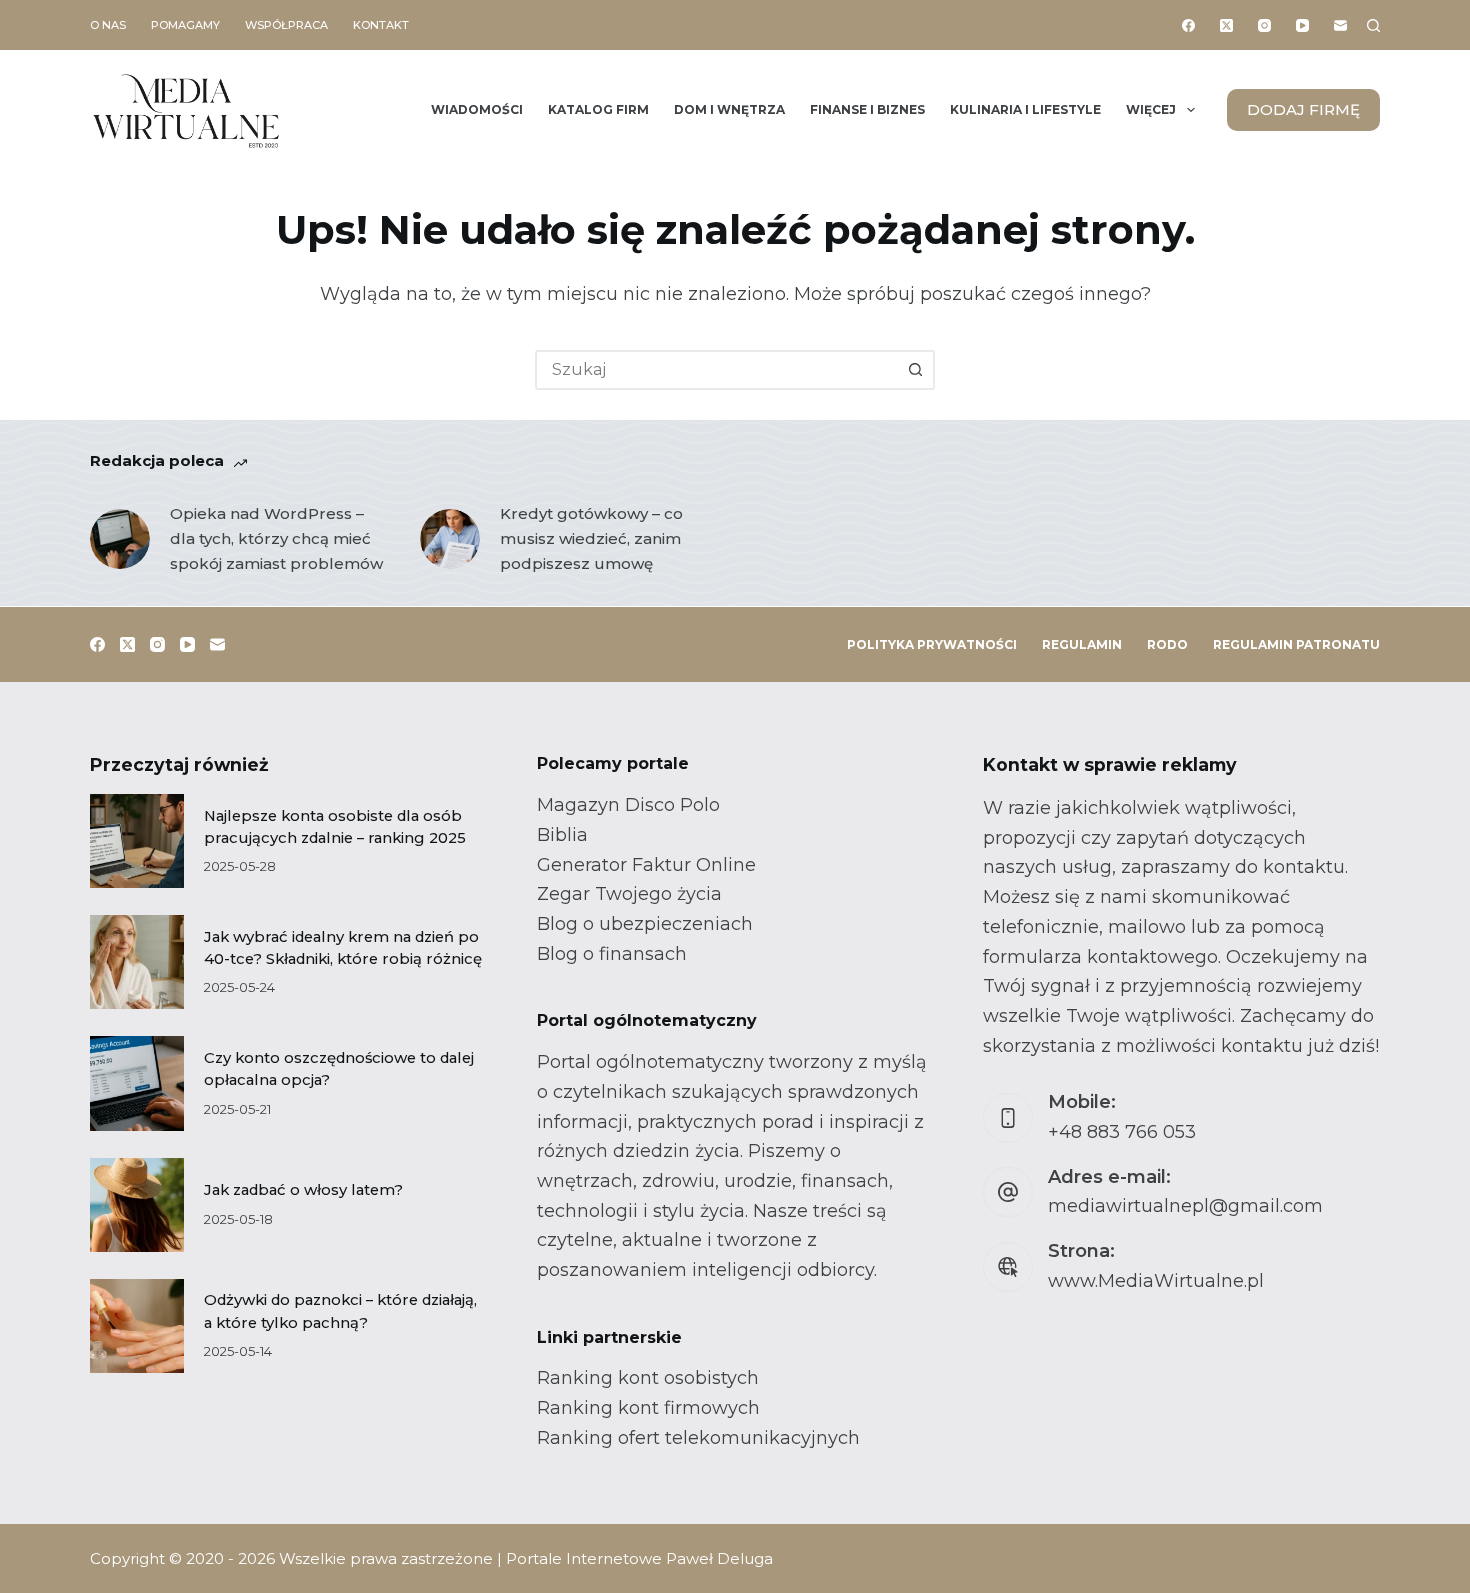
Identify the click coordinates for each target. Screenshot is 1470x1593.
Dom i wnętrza (729, 109)
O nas (108, 25)
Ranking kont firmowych (648, 1408)
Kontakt (381, 25)
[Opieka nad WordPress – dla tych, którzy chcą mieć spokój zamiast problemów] (120, 539)
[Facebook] (1188, 25)
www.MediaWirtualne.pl (1156, 1281)
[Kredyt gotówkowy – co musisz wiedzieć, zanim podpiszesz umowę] (450, 539)
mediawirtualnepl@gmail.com (1185, 1206)
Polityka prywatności (932, 644)
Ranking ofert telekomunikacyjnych (698, 1438)
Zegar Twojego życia (629, 894)
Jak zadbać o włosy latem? (303, 1190)
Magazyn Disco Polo (628, 805)
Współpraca (286, 25)
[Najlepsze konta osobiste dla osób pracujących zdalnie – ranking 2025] (137, 841)
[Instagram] (1264, 25)
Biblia (562, 835)
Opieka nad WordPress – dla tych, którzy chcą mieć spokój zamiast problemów (276, 538)
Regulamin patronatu (1296, 644)
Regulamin (1082, 644)
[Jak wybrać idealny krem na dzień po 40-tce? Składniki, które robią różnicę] (137, 962)
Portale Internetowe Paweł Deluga (639, 1558)
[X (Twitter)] (1226, 25)
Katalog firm (598, 109)
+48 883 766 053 (1122, 1132)
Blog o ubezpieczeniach (645, 924)
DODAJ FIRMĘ (1303, 109)
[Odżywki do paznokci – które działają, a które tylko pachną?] (137, 1326)
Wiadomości (477, 109)
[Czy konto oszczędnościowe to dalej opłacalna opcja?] (137, 1083)
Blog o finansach (612, 954)
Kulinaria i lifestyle (1025, 109)
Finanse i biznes (867, 109)
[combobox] (717, 370)
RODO (1167, 644)
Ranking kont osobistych (648, 1378)
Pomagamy (185, 25)
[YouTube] (1302, 25)
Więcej (1151, 109)
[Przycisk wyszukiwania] (915, 370)
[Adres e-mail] (1340, 25)
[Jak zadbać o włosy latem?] (137, 1205)
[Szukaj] (1373, 25)
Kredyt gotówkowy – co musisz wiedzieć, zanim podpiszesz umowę (591, 538)
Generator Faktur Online (646, 865)
